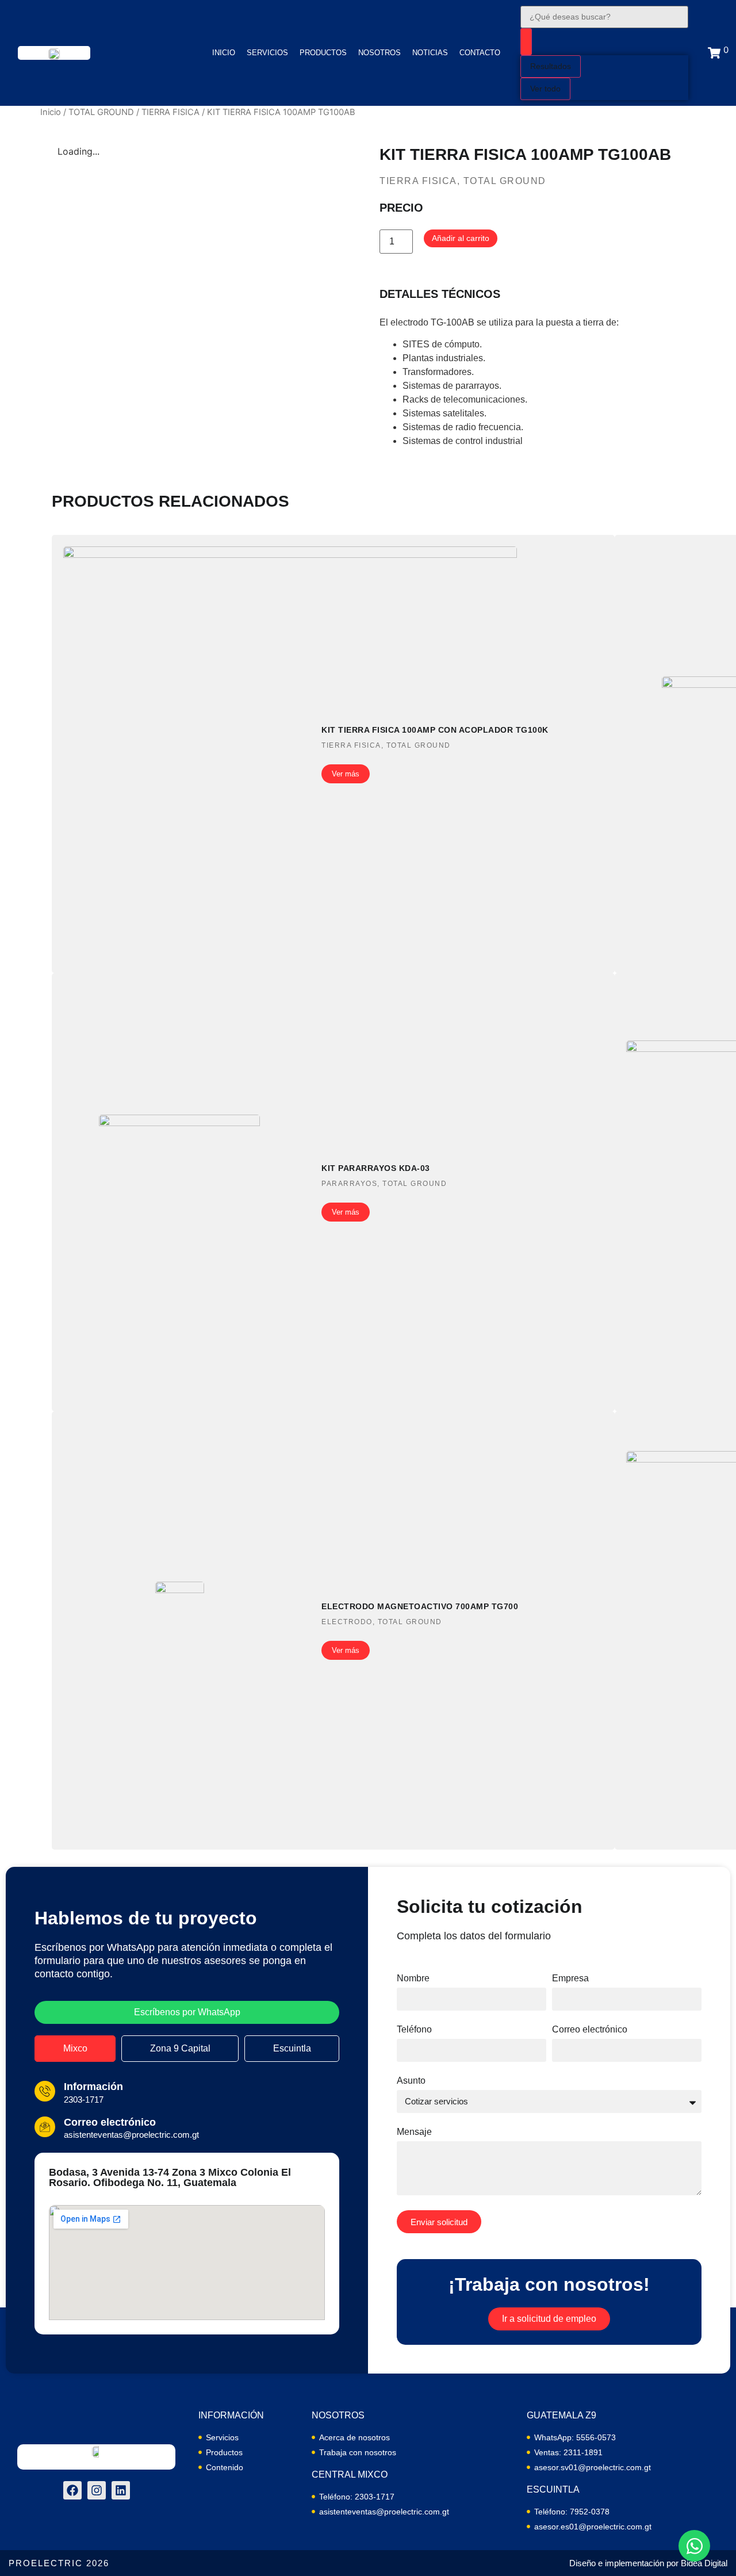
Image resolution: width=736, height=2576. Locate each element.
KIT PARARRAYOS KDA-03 (376, 1168)
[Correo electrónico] (45, 2127)
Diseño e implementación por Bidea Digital (648, 2563)
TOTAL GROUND (101, 112)
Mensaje (414, 2132)
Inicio (224, 53)
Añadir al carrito (461, 238)
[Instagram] (97, 2490)
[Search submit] (526, 42)
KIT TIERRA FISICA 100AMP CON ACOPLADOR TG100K (435, 730)
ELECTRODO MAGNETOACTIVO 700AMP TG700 (420, 1606)
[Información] (45, 2091)
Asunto (411, 2081)
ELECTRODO (347, 1622)
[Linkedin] (121, 2490)
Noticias (430, 53)
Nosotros (379, 53)
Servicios (267, 53)
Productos (323, 53)
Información (93, 2087)
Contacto (480, 53)
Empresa (570, 1978)
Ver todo (545, 89)
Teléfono (414, 2030)
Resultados (551, 66)
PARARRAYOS (349, 1184)
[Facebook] (72, 2490)
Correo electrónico (110, 2122)
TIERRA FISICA (170, 112)
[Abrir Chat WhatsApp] (694, 2546)
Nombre (413, 1978)
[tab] (75, 2049)
